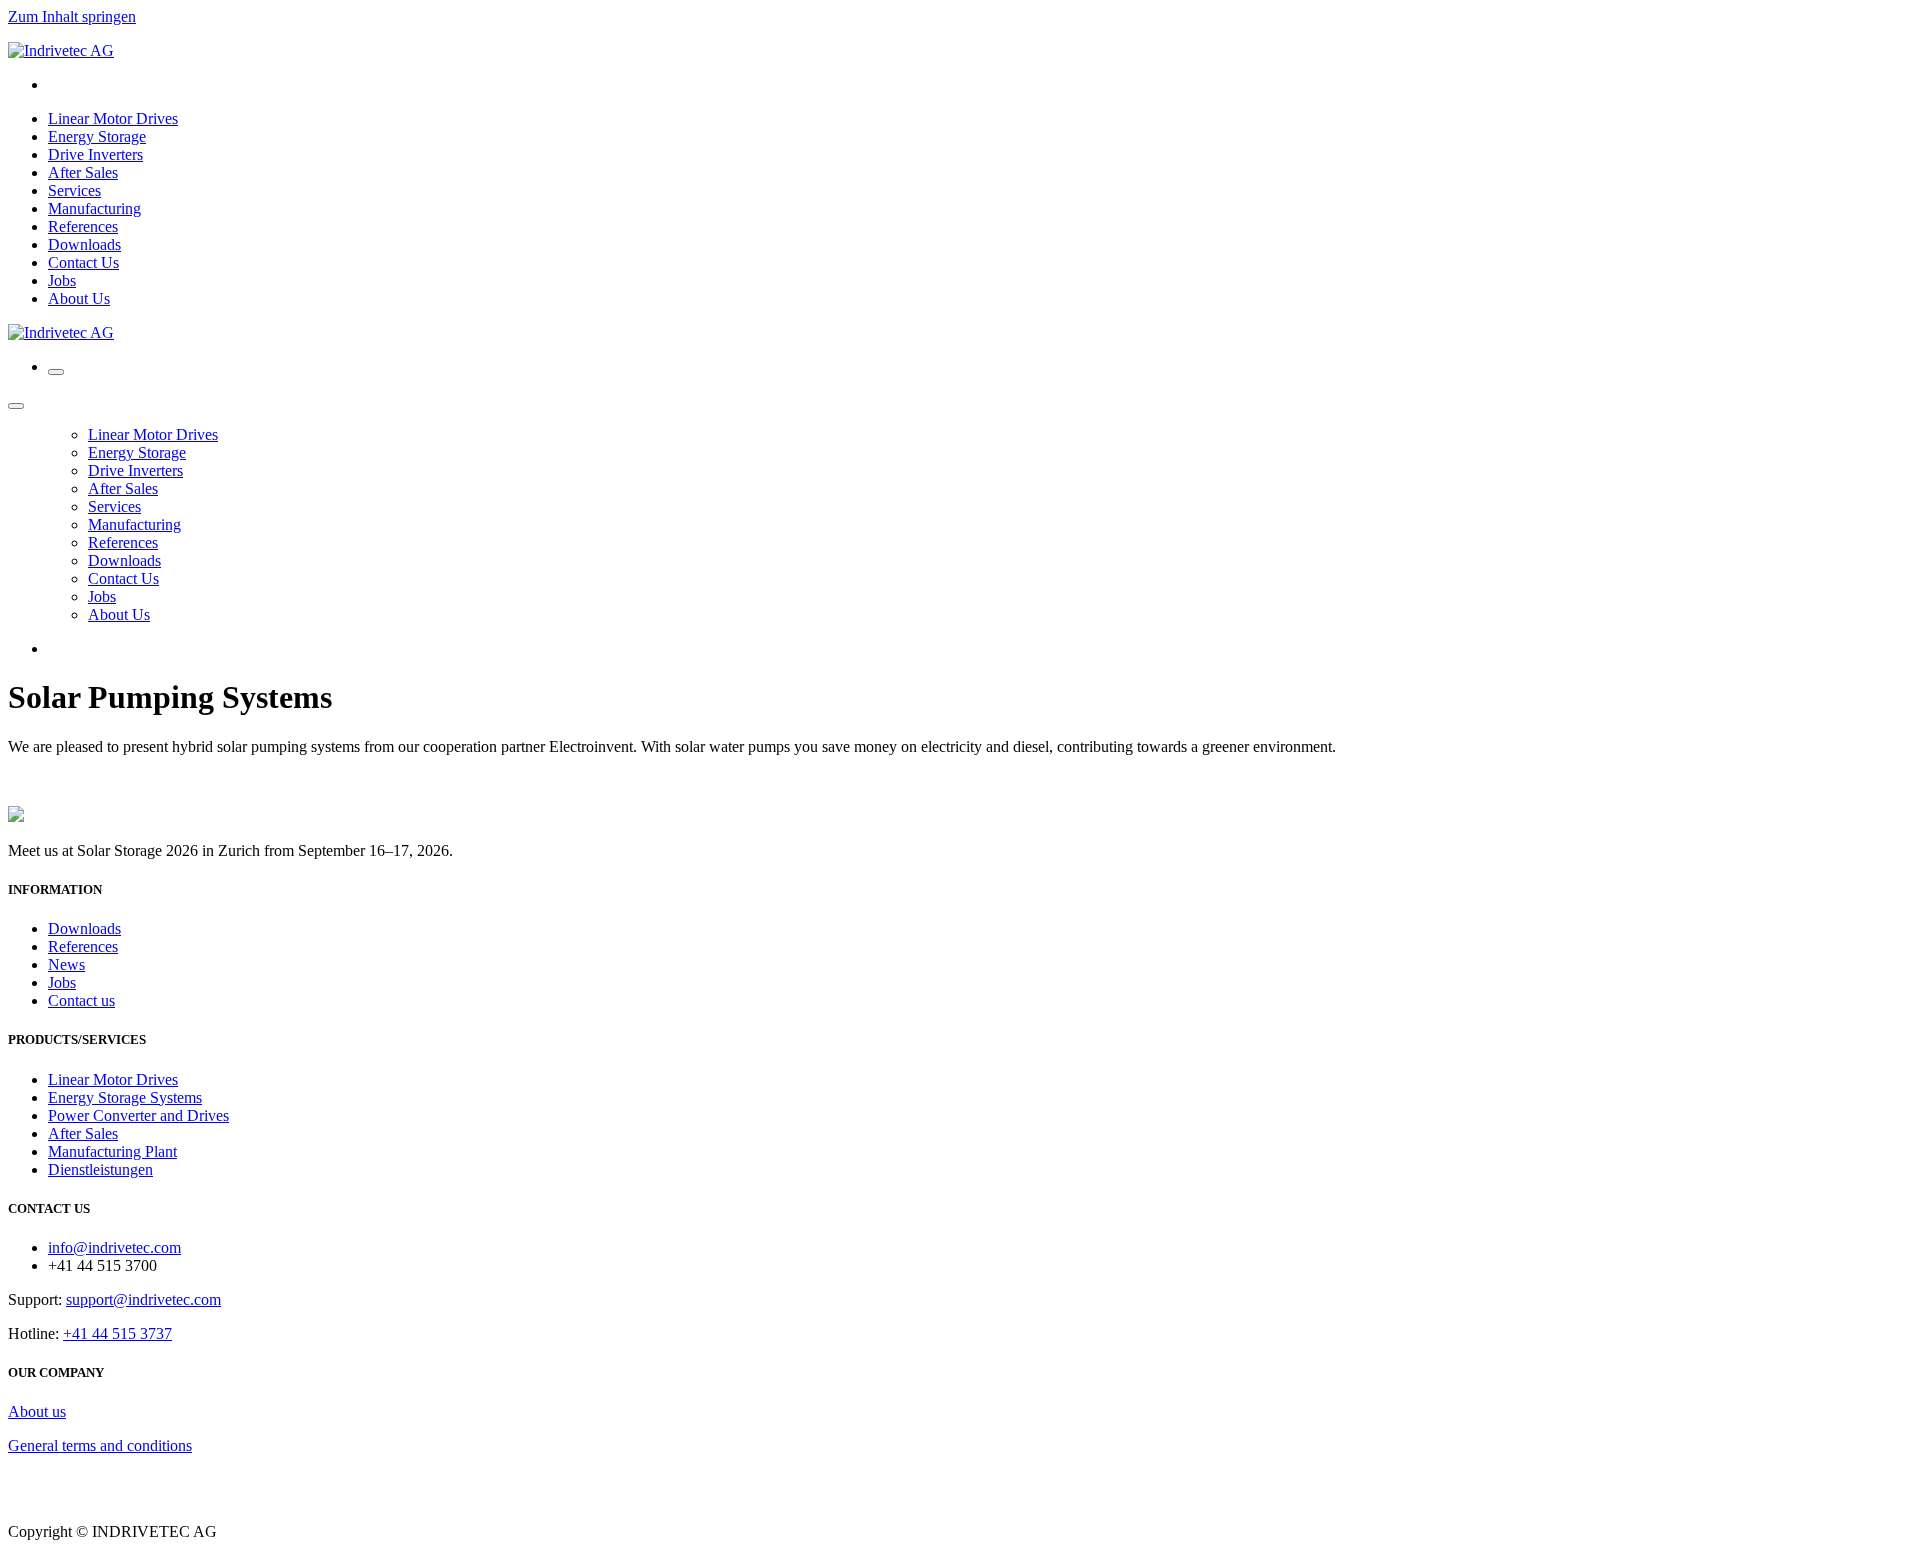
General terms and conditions (100, 1445)
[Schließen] (16, 406)
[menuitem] (113, 118)
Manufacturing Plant (112, 1151)
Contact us (81, 1000)
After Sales (83, 1133)
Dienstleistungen (100, 1169)
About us (37, 1411)
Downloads (84, 928)
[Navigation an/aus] (56, 372)
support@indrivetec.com (143, 1299)
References (83, 946)
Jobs (62, 982)
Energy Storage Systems (125, 1097)
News (66, 964)
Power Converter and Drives (138, 1115)
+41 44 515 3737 (117, 1333)
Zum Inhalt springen (72, 16)
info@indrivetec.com (114, 1247)
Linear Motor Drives (113, 1079)
